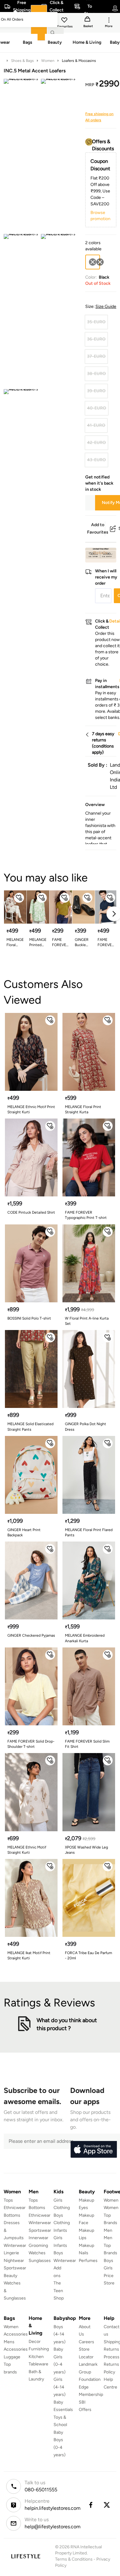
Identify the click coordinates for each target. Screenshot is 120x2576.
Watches (37, 2253)
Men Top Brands (110, 2245)
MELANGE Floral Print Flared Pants (89, 1532)
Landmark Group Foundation (90, 2372)
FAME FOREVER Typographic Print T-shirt (86, 1215)
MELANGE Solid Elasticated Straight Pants (30, 1427)
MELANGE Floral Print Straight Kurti (15, 943)
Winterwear (15, 2245)
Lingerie (11, 2253)
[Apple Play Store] (94, 2150)
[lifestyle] (26, 2556)
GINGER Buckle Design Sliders (82, 943)
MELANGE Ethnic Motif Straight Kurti (27, 1850)
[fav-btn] (19, 898)
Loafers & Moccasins (79, 61)
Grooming (38, 2245)
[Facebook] (90, 2505)
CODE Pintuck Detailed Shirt (31, 1212)
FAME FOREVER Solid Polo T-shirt (106, 943)
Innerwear (38, 2238)
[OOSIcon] (100, 262)
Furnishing (39, 2349)
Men (108, 2230)
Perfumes (88, 2261)
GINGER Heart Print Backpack (24, 1532)
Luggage (12, 2357)
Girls (108, 2268)
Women (48, 61)
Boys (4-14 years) (60, 2334)
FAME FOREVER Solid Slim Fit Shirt (87, 1744)
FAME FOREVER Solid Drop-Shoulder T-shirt (31, 1744)
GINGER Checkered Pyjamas (31, 1635)
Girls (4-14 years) (60, 2387)
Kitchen (36, 2357)
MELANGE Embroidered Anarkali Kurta (85, 1638)
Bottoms (12, 2215)
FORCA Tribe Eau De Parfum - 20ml (88, 1955)
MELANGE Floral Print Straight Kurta (83, 1109)
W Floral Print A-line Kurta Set (87, 1321)
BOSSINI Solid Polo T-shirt (29, 1318)
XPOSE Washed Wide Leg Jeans (86, 1850)
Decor (35, 2342)
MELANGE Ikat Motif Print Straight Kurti (29, 1955)
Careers (86, 2342)
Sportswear (15, 2268)
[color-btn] (100, 262)
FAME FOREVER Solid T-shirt (60, 943)
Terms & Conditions (74, 2559)
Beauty (10, 2276)
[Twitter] (107, 2505)
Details (100, 553)
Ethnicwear (15, 2208)
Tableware (38, 2364)
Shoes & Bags (22, 61)
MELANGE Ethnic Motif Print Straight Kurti (31, 1109)
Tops (8, 2200)
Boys (108, 2261)
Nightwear (14, 2261)
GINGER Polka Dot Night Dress (86, 1427)
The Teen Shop (59, 2291)
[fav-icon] (65, 21)
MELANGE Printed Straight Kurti (38, 943)
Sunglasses (40, 2261)
